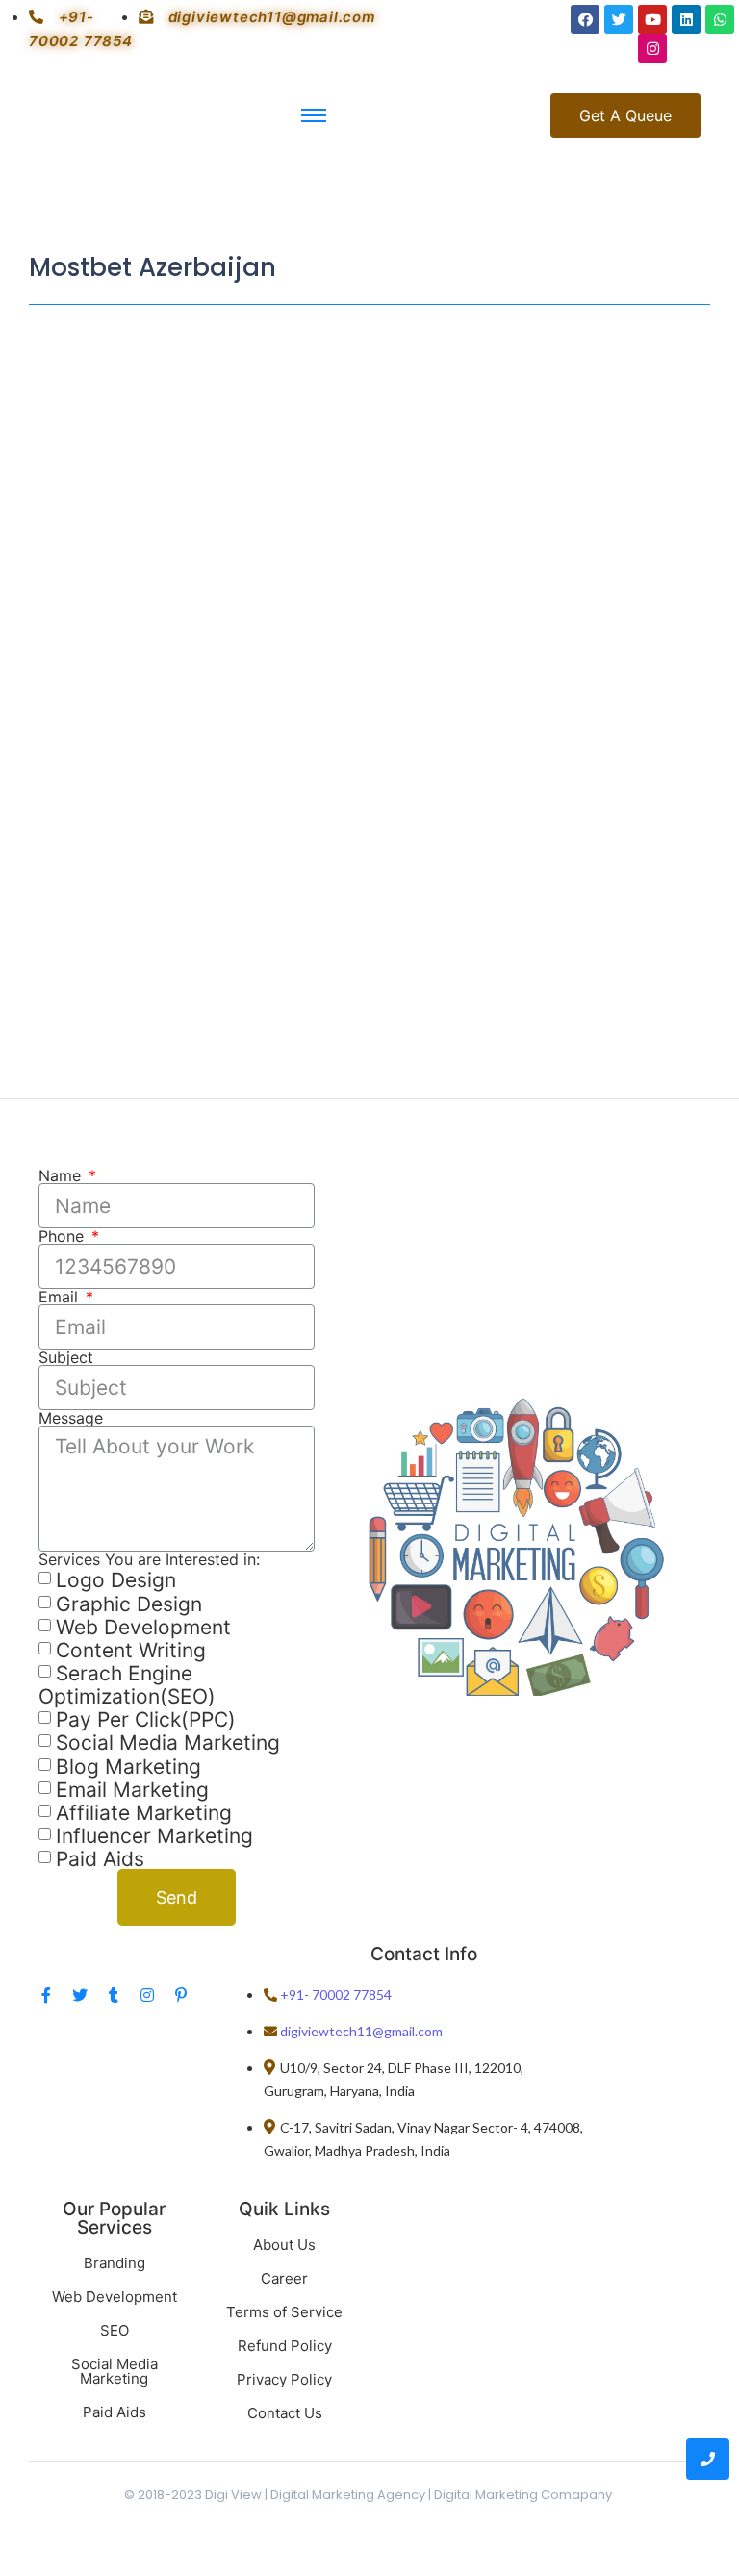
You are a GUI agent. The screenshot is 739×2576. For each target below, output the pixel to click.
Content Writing (131, 1650)
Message (71, 1418)
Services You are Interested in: (149, 1559)
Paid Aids (100, 1859)
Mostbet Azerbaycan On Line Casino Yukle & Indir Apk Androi (342, 635)
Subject (66, 1357)
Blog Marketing (128, 1767)
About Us (284, 2245)
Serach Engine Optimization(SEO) (127, 1685)
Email (61, 1297)
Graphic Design (129, 1604)
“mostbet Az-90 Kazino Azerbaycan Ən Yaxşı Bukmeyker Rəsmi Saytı (353, 367)
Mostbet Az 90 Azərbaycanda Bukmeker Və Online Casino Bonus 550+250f (359, 882)
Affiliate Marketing (144, 1813)
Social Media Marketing (168, 1743)
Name (62, 1175)
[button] (625, 115)
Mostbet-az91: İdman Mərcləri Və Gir (217, 754)
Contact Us (285, 2413)
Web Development (143, 1627)
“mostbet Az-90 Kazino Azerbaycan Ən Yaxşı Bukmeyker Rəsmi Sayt (353, 507)
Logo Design (116, 1581)
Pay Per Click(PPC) (146, 1719)
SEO (115, 2330)
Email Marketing (132, 1790)
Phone (64, 1236)
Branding (115, 2263)
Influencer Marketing (154, 1836)
